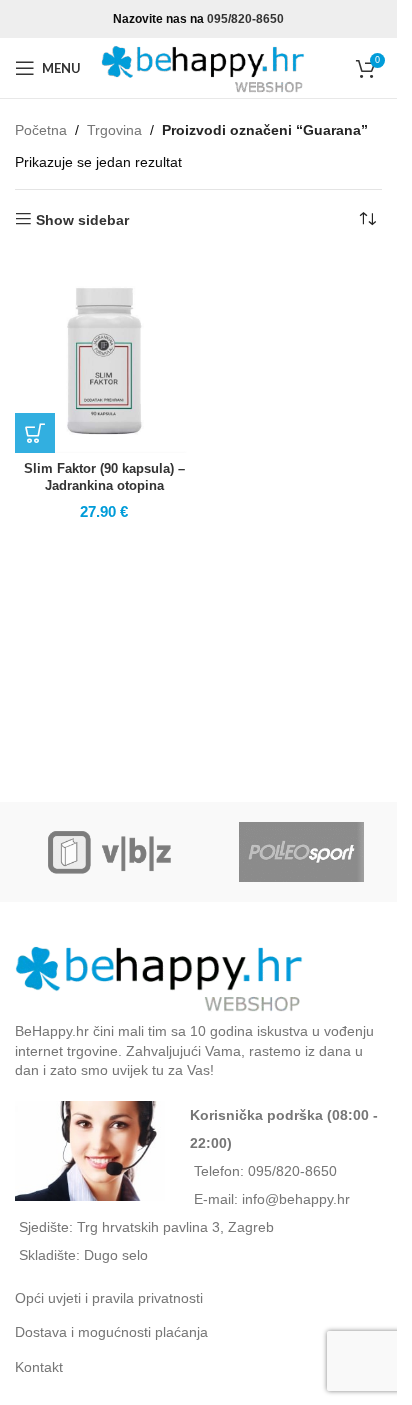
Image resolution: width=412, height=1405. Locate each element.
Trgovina (114, 130)
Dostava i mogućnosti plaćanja (111, 1332)
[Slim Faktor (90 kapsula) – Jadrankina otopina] (104, 364)
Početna (41, 130)
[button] (35, 433)
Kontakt (39, 1367)
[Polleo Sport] (301, 852)
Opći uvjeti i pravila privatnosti (109, 1298)
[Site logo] (205, 67)
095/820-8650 (245, 19)
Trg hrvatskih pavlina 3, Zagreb (175, 1227)
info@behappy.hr (296, 1199)
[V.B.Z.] (110, 852)
